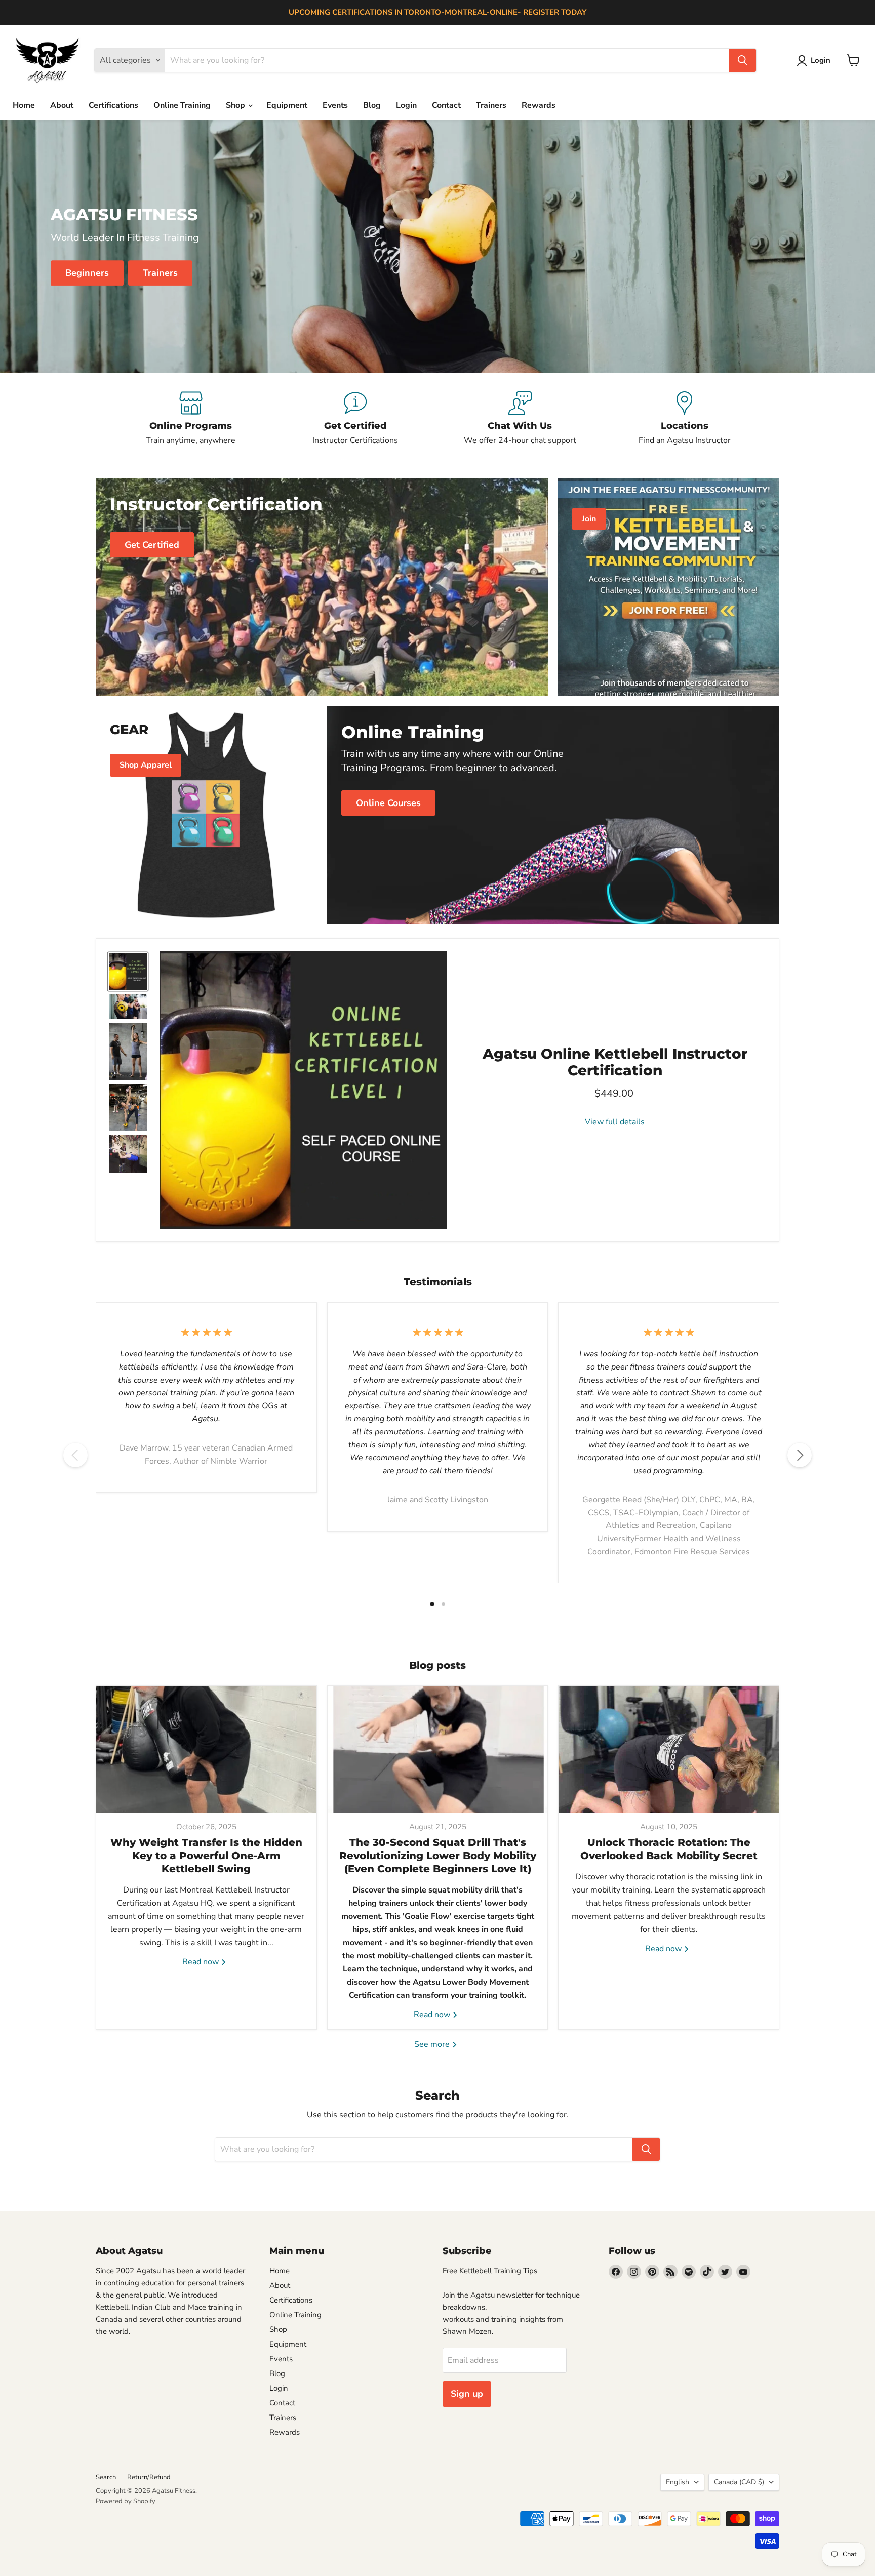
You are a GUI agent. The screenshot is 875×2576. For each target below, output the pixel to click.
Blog (372, 105)
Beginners (87, 273)
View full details (615, 1122)
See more (433, 2044)
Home (24, 105)
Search (106, 2477)
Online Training (182, 105)
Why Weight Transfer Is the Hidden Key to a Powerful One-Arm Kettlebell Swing (206, 1856)
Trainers (491, 105)
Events (335, 105)
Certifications (113, 105)
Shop (236, 105)
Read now (202, 1962)
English (678, 2482)
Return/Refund (149, 2477)
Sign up (467, 2394)
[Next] (800, 1455)
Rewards (539, 105)
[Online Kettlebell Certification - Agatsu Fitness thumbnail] (128, 972)
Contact (446, 105)
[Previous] (75, 1455)
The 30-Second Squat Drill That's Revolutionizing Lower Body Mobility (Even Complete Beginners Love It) (438, 1856)
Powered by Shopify (126, 2501)
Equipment (287, 105)
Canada (739, 2482)
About (62, 105)
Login (406, 105)
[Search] (742, 60)
